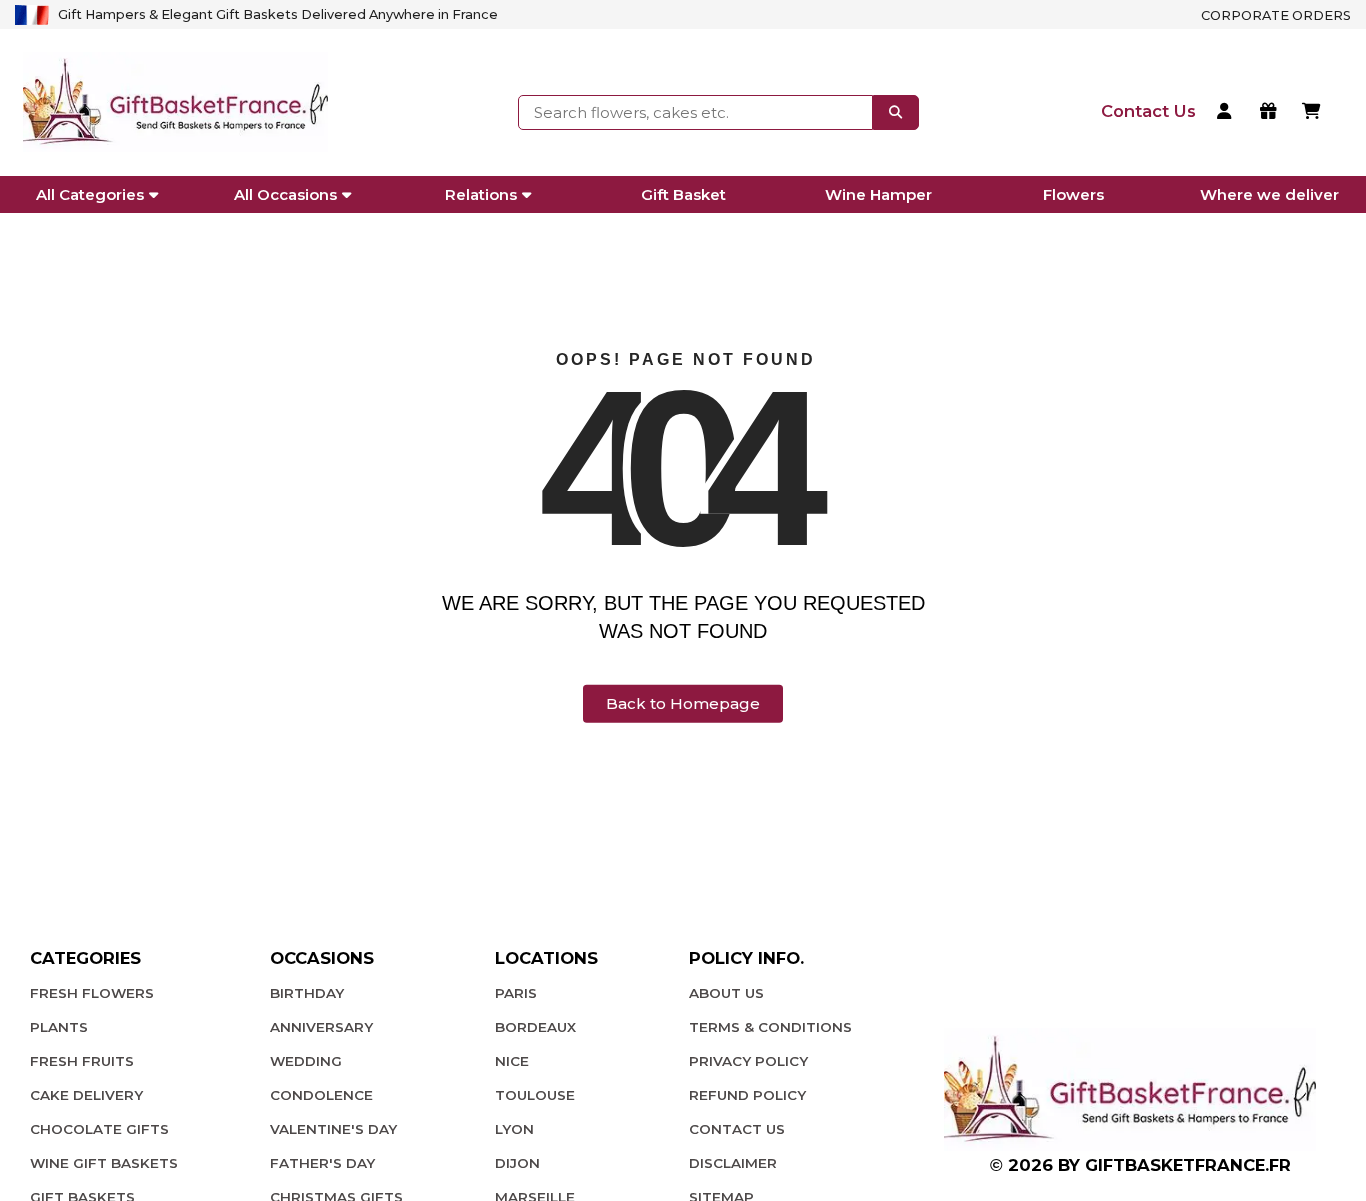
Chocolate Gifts (99, 1129)
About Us (726, 993)
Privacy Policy (748, 1061)
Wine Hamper (878, 194)
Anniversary (321, 1027)
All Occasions (285, 194)
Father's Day (322, 1163)
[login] (1227, 113)
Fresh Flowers (92, 993)
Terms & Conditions (770, 1027)
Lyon (514, 1129)
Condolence (321, 1095)
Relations (481, 194)
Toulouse (535, 1095)
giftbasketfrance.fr (1188, 1165)
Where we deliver (1269, 194)
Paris (516, 993)
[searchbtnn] (896, 112)
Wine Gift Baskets (104, 1163)
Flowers (1073, 194)
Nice (512, 1061)
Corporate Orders (1276, 15)
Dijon (517, 1163)
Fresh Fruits (82, 1061)
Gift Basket (683, 194)
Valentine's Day (333, 1129)
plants (59, 1027)
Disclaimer (733, 1163)
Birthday (307, 993)
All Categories (90, 194)
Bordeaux (535, 1027)
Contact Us (737, 1129)
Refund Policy (747, 1095)
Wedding (306, 1061)
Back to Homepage (683, 703)
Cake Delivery (86, 1095)
